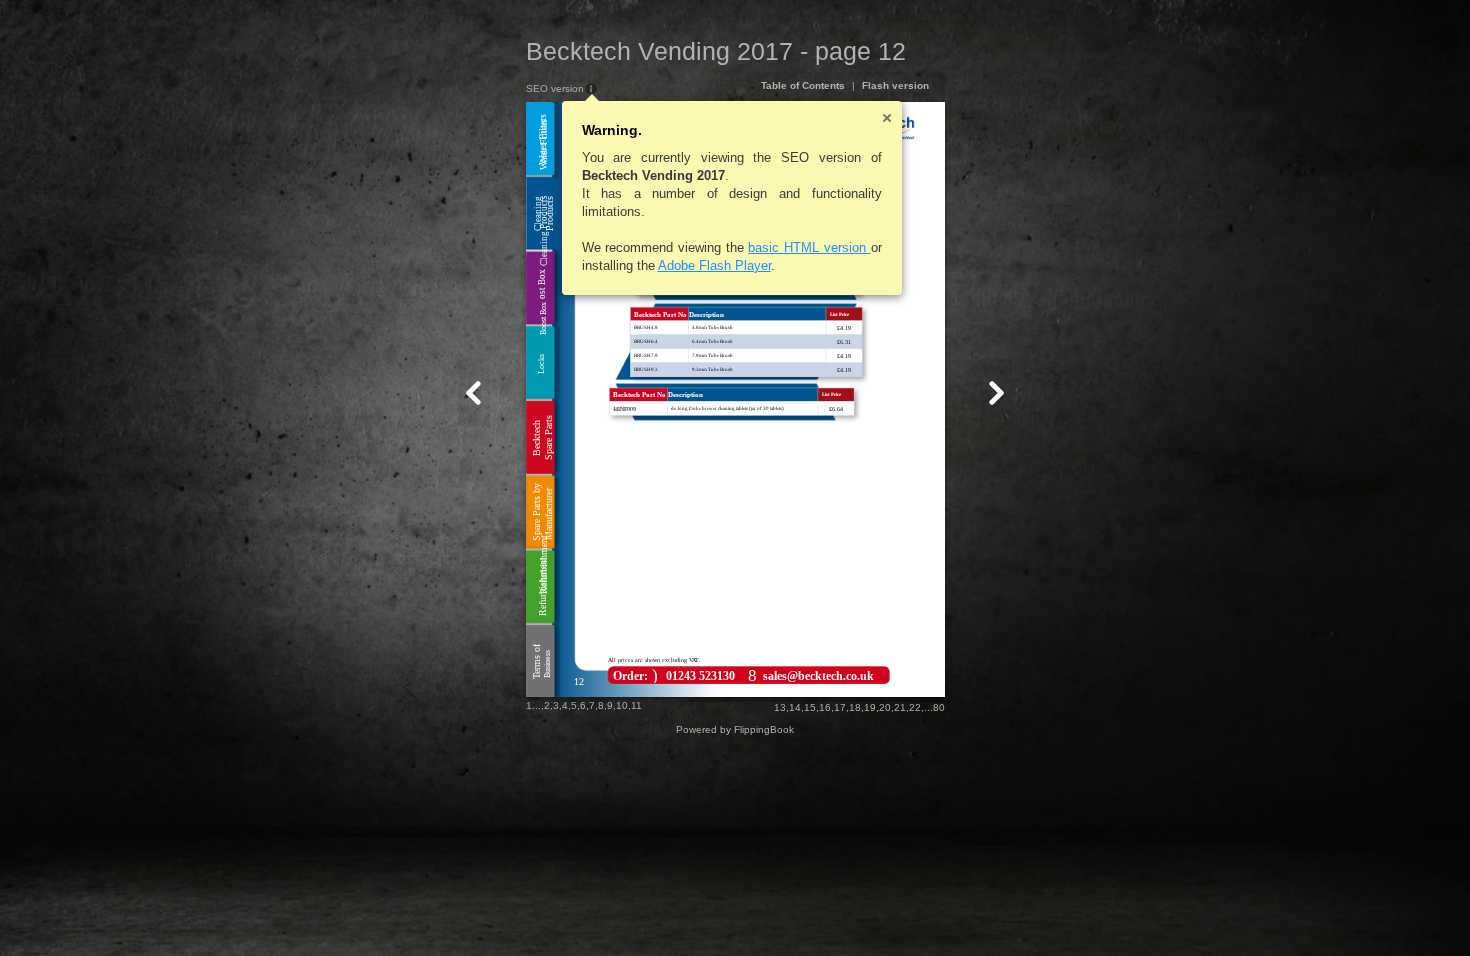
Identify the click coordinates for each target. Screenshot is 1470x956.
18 (855, 707)
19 (870, 707)
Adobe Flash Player (714, 265)
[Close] (887, 118)
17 (840, 707)
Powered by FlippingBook (735, 729)
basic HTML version (809, 247)
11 (636, 705)
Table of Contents (803, 85)
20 (885, 707)
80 (939, 707)
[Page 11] (474, 392)
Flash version (895, 85)
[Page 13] (996, 392)
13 (780, 707)
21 (900, 707)
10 (622, 705)
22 (915, 707)
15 (810, 707)
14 (795, 707)
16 (825, 707)
